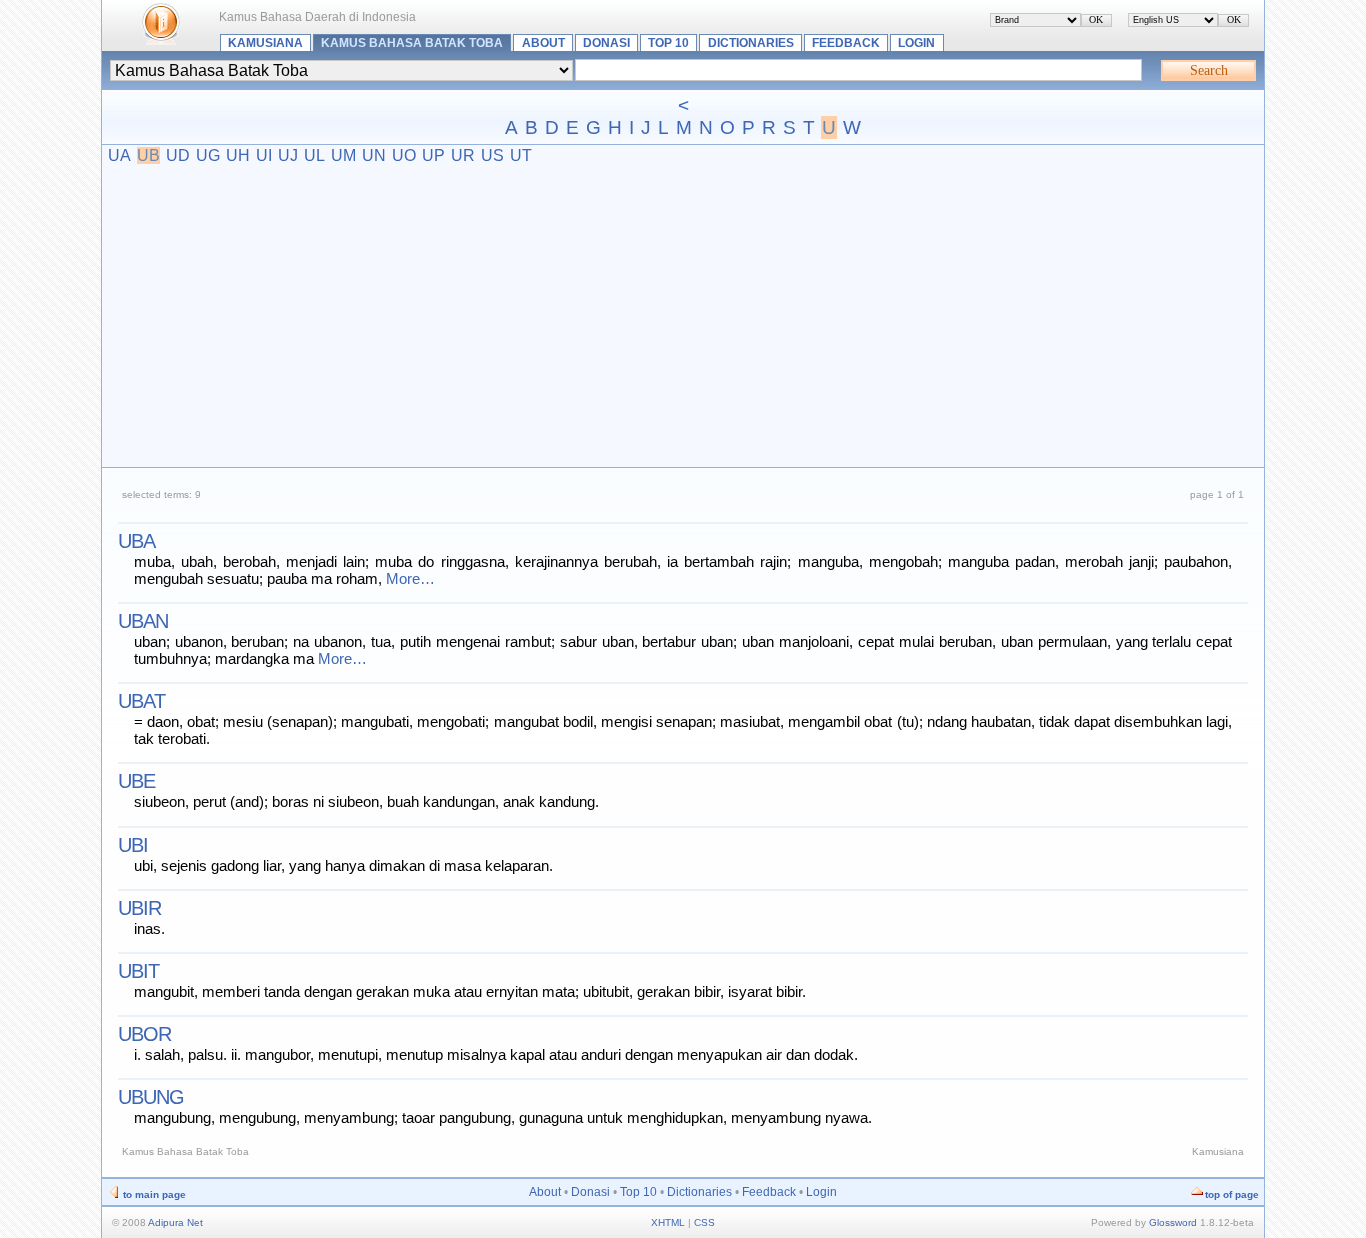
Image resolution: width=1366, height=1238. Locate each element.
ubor (144, 1034)
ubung (151, 1097)
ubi (133, 845)
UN (374, 155)
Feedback (846, 43)
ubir (139, 908)
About (543, 43)
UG (208, 155)
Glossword (1173, 1222)
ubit (138, 971)
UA (119, 155)
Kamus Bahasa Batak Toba (412, 43)
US (492, 155)
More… (410, 578)
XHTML (668, 1222)
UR (463, 155)
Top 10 (668, 43)
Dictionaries (751, 43)
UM (343, 155)
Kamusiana (265, 43)
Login (916, 43)
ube (136, 781)
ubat (141, 701)
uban (143, 621)
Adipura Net (175, 1222)
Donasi (606, 43)
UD (178, 155)
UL (314, 155)
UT (521, 155)
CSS (704, 1222)
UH (238, 155)
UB (148, 155)
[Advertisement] (683, 315)
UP (433, 155)
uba (136, 541)
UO (404, 155)
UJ (288, 155)
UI (264, 155)
